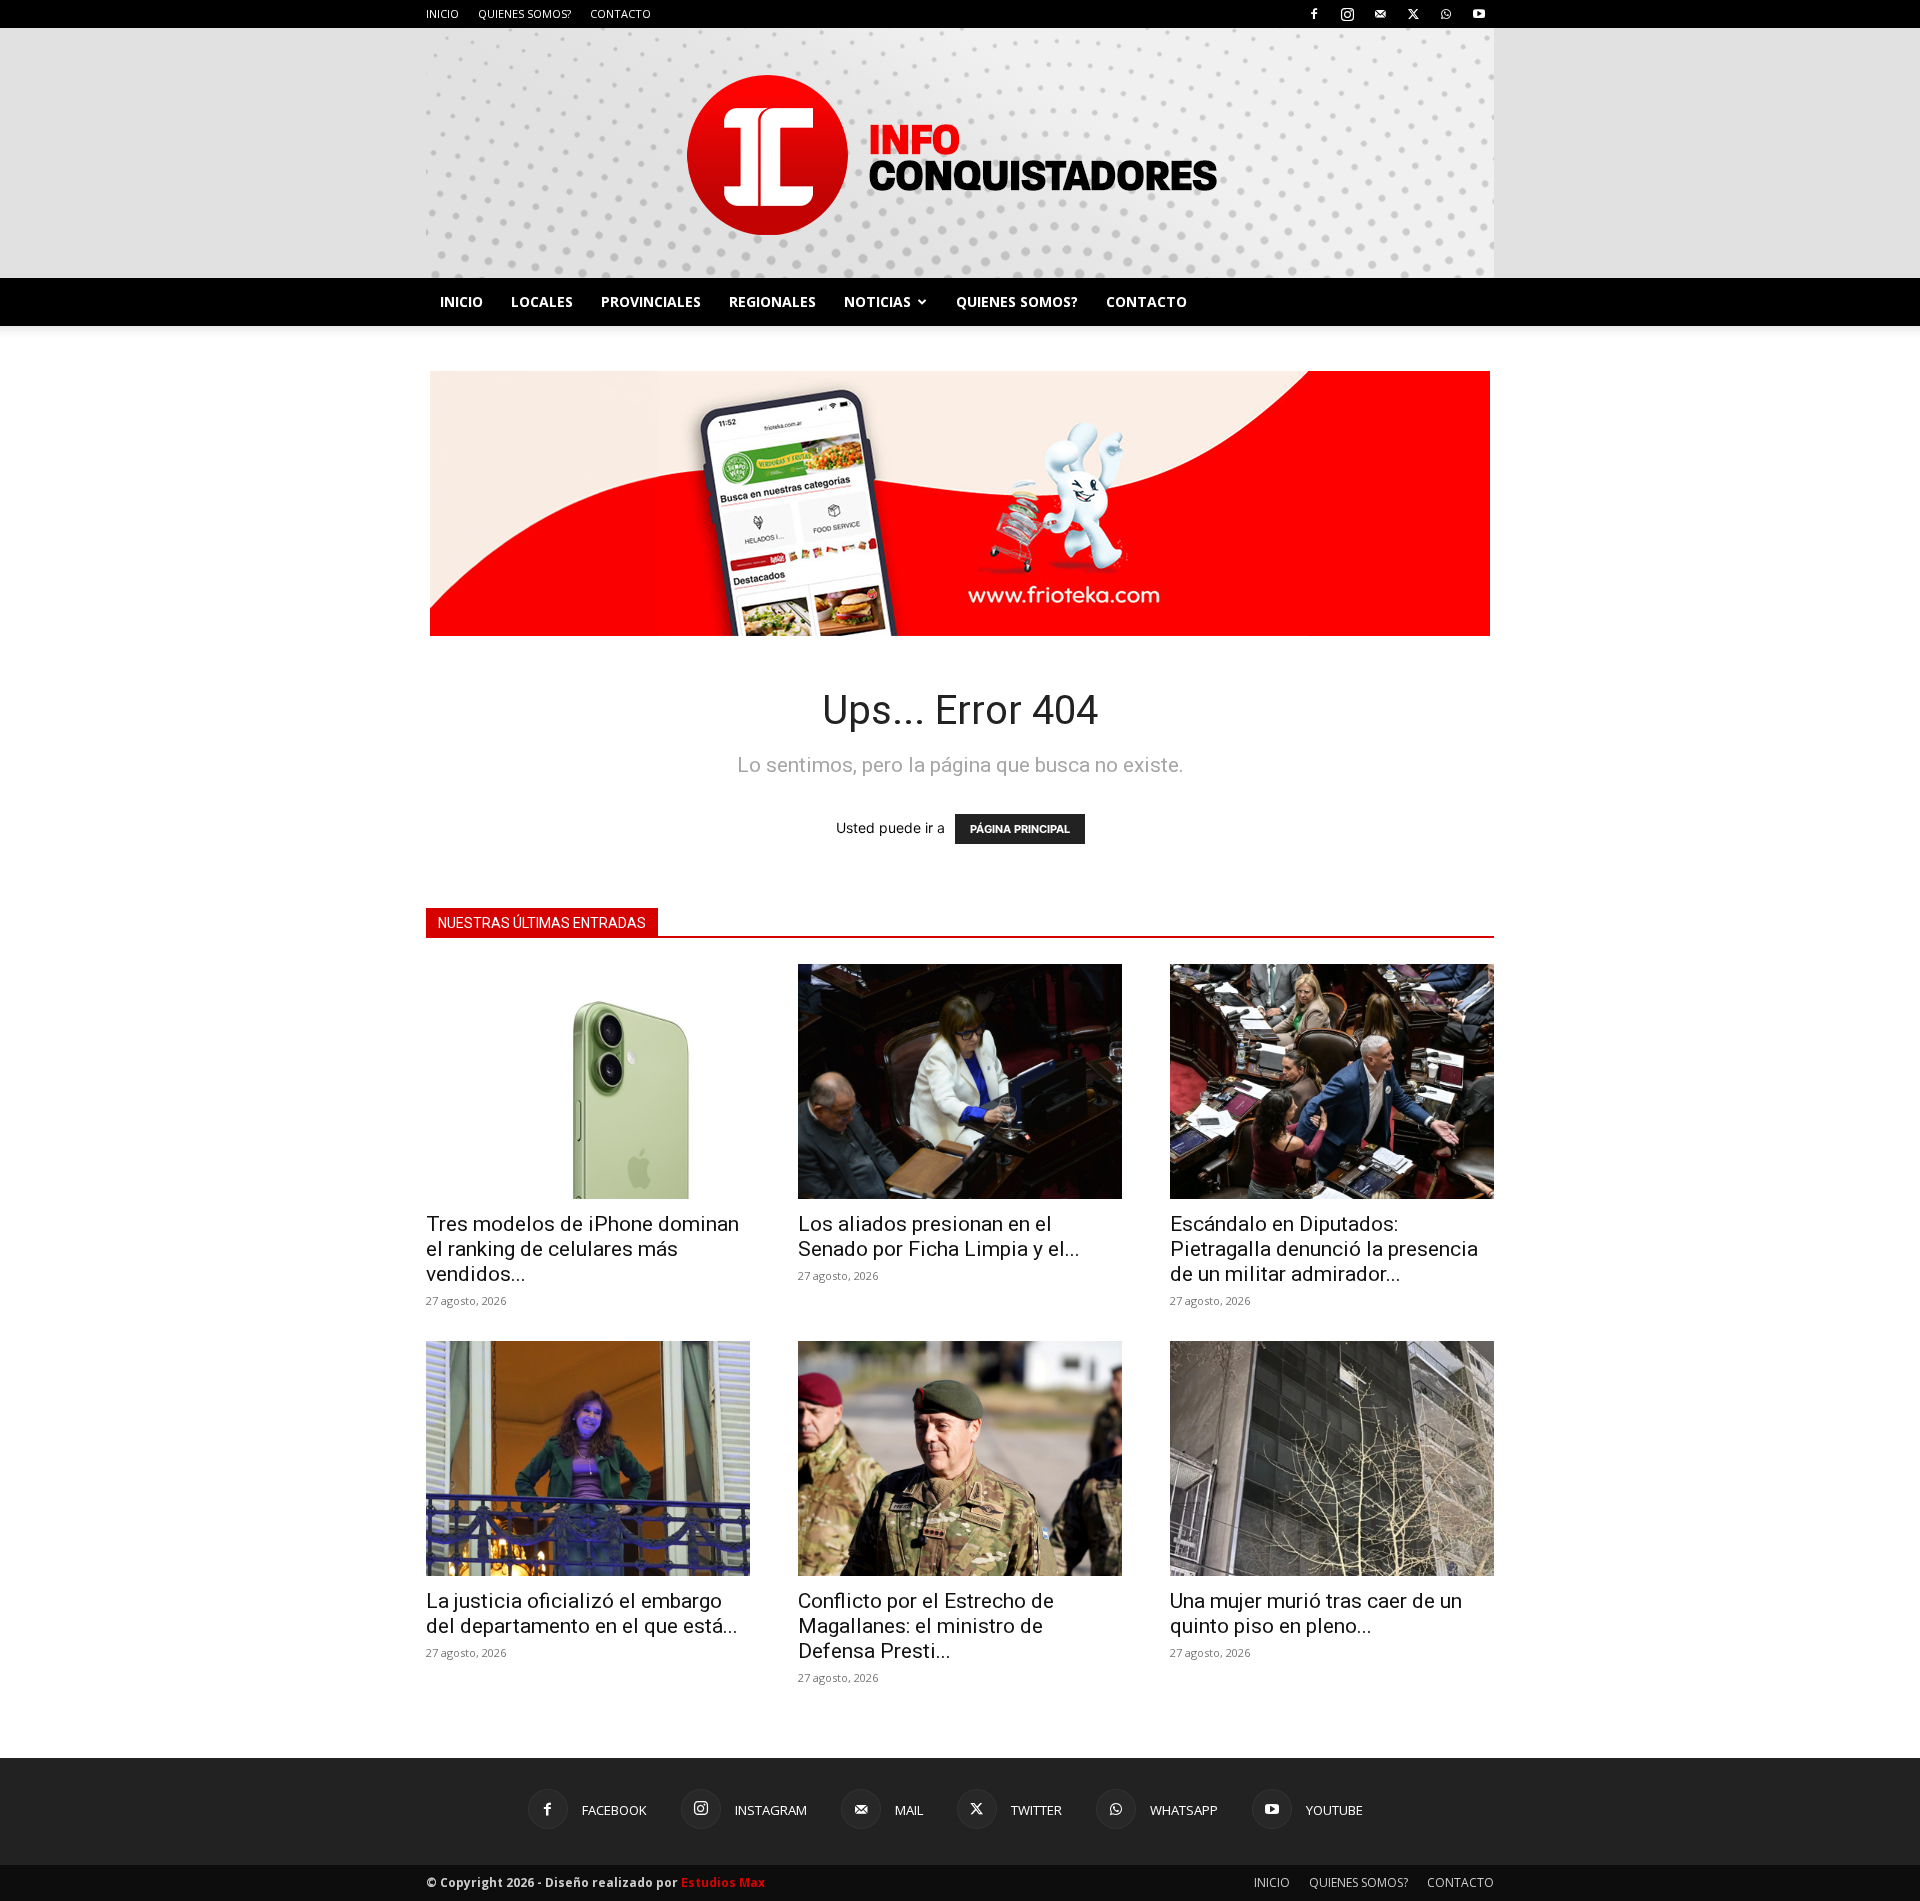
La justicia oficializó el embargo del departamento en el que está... (582, 1613)
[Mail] (1380, 14)
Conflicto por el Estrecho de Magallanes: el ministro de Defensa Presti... (926, 1626)
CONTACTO (620, 13)
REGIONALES (772, 301)
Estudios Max (723, 1882)
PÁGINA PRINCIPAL (1020, 829)
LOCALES (542, 301)
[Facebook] (1314, 14)
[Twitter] (1413, 14)
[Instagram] (1347, 14)
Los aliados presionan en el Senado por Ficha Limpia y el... (939, 1236)
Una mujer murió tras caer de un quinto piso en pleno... (1316, 1613)
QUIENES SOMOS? (524, 13)
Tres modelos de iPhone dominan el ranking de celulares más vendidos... (582, 1249)
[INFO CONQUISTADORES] (960, 153)
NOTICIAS (877, 301)
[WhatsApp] (1446, 14)
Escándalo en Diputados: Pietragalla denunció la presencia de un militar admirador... (1324, 1249)
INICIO (442, 13)
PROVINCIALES (651, 301)
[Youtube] (1479, 14)
